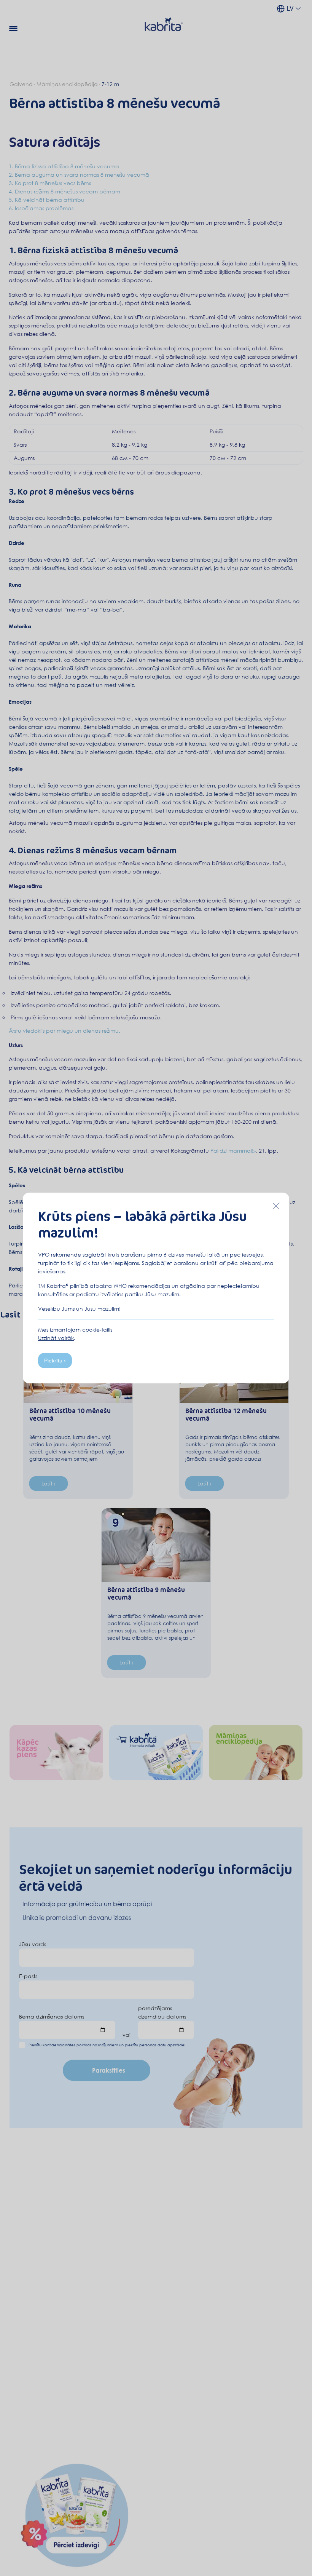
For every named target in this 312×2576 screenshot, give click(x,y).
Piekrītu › (55, 1361)
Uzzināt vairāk (56, 1338)
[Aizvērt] (276, 1206)
